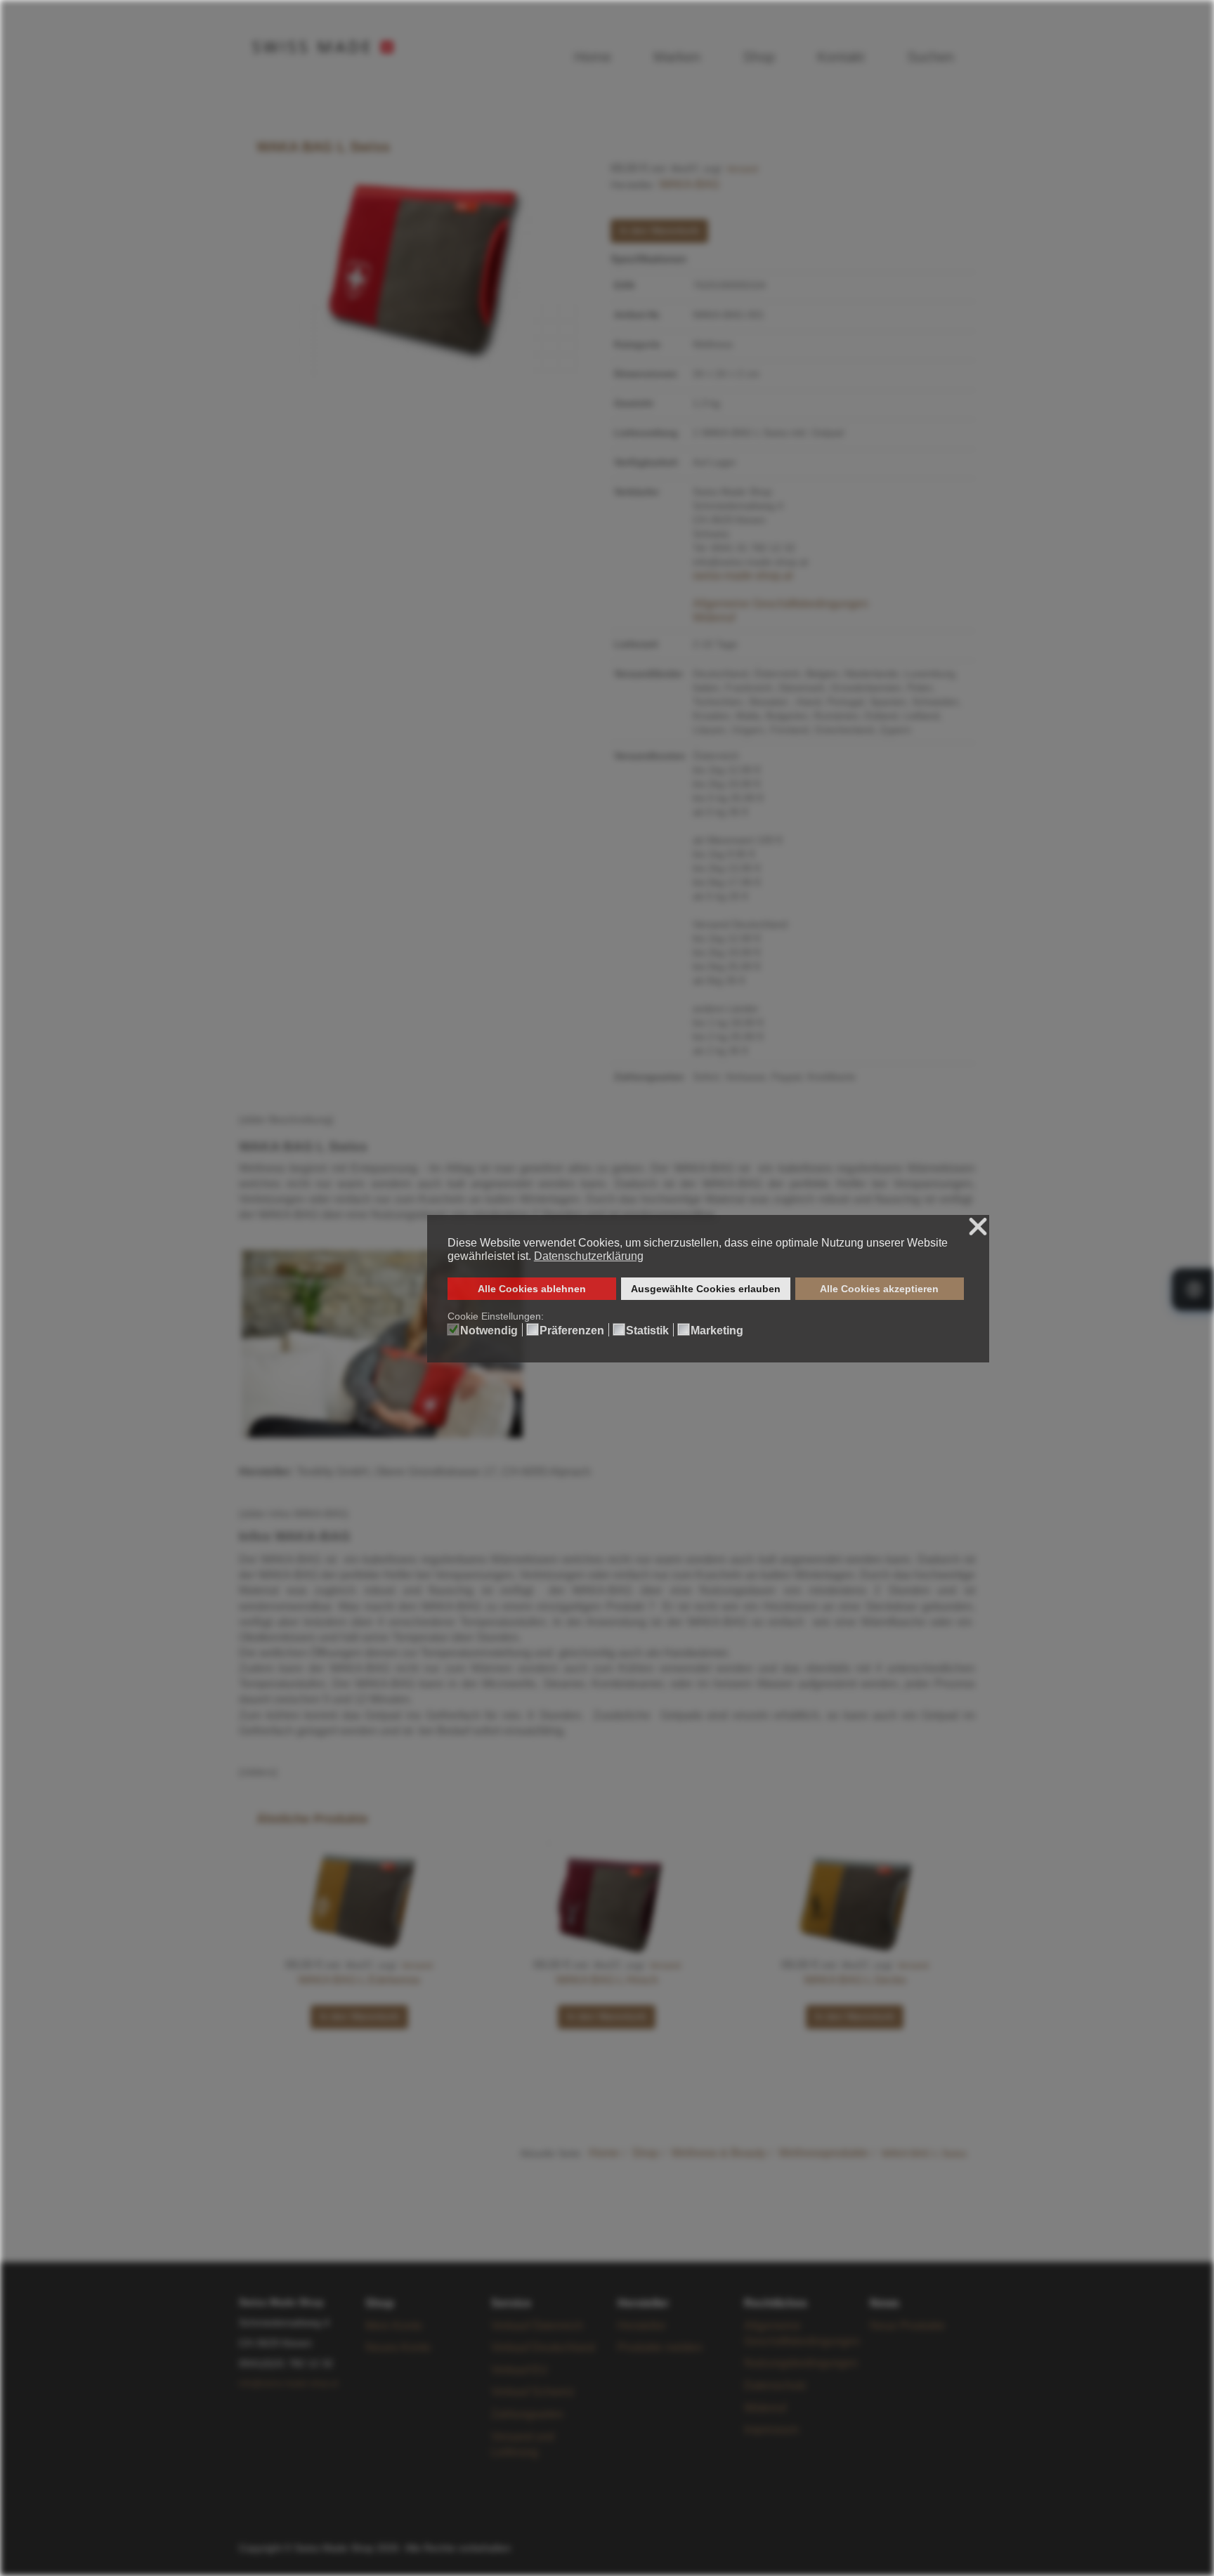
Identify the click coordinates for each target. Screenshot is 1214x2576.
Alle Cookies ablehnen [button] (532, 1289)
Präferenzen (572, 1331)
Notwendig (489, 1331)
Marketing (717, 1331)
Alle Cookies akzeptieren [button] (879, 1289)
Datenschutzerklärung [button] (589, 1256)
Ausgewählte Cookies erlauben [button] (706, 1289)
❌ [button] (978, 1227)
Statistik (647, 1331)
